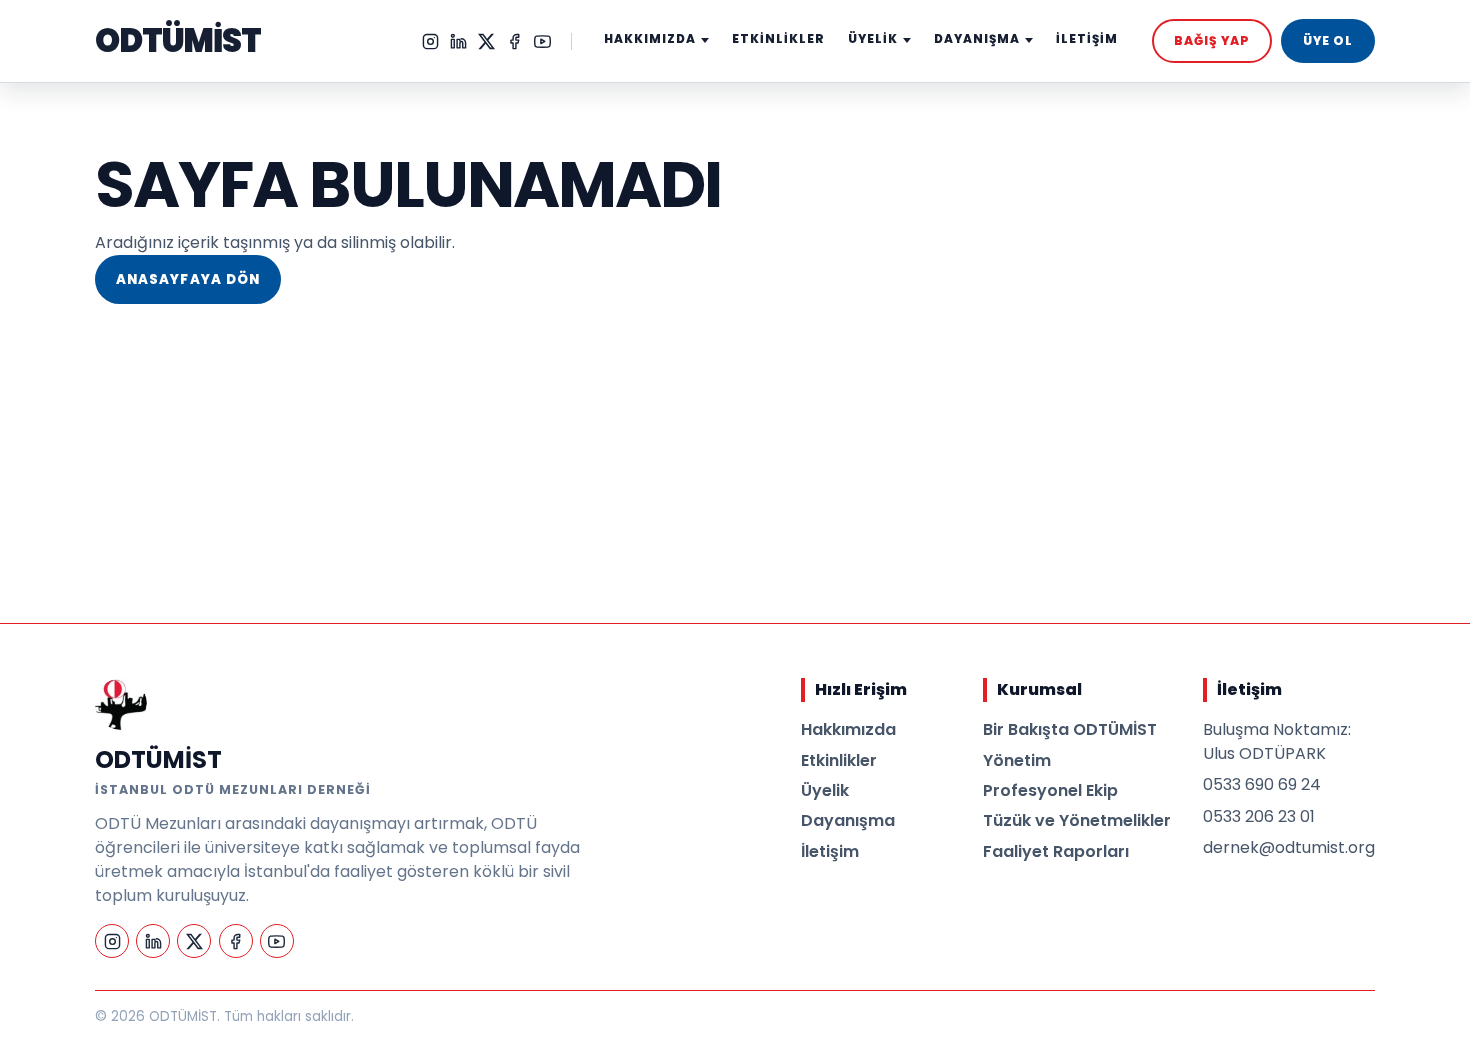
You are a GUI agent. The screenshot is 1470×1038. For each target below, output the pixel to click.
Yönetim (1017, 760)
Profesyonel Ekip (1050, 790)
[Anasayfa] (121, 704)
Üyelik (825, 790)
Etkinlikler (839, 760)
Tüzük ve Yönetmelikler (1077, 820)
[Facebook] (514, 41)
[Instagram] (430, 41)
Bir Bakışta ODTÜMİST (1070, 729)
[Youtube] (542, 41)
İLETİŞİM (1087, 39)
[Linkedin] (458, 41)
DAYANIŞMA (977, 39)
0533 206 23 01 (1259, 816)
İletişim (830, 851)
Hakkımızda (848, 729)
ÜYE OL (1328, 40)
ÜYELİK (873, 39)
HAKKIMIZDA (650, 39)
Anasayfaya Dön (188, 279)
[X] (486, 41)
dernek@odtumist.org (1289, 847)
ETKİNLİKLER (778, 39)
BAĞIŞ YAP (1212, 40)
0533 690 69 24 (1262, 784)
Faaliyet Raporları (1056, 851)
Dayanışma (848, 820)
